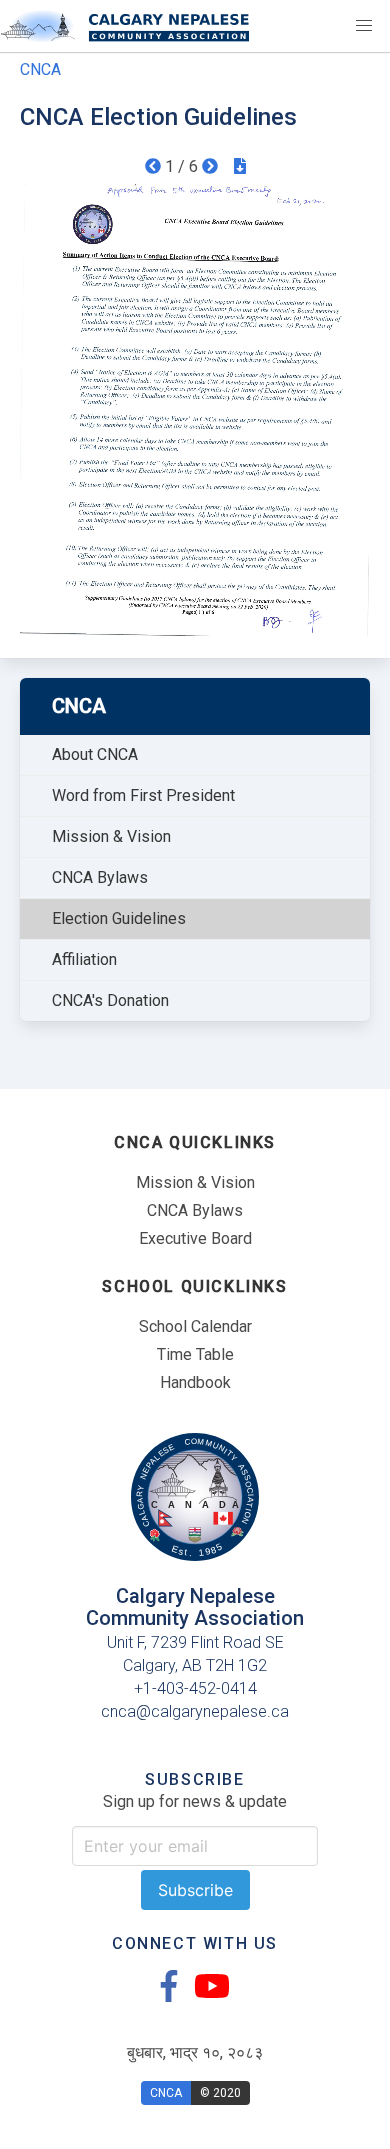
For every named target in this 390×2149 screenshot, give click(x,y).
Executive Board (195, 1238)
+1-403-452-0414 (195, 1688)
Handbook (195, 1382)
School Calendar (195, 1326)
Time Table (195, 1354)
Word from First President (143, 795)
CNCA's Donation (110, 1000)
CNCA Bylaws (100, 877)
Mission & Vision (111, 836)
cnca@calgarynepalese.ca (195, 1711)
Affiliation (84, 959)
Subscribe (195, 1890)
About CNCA (95, 754)
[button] (364, 26)
